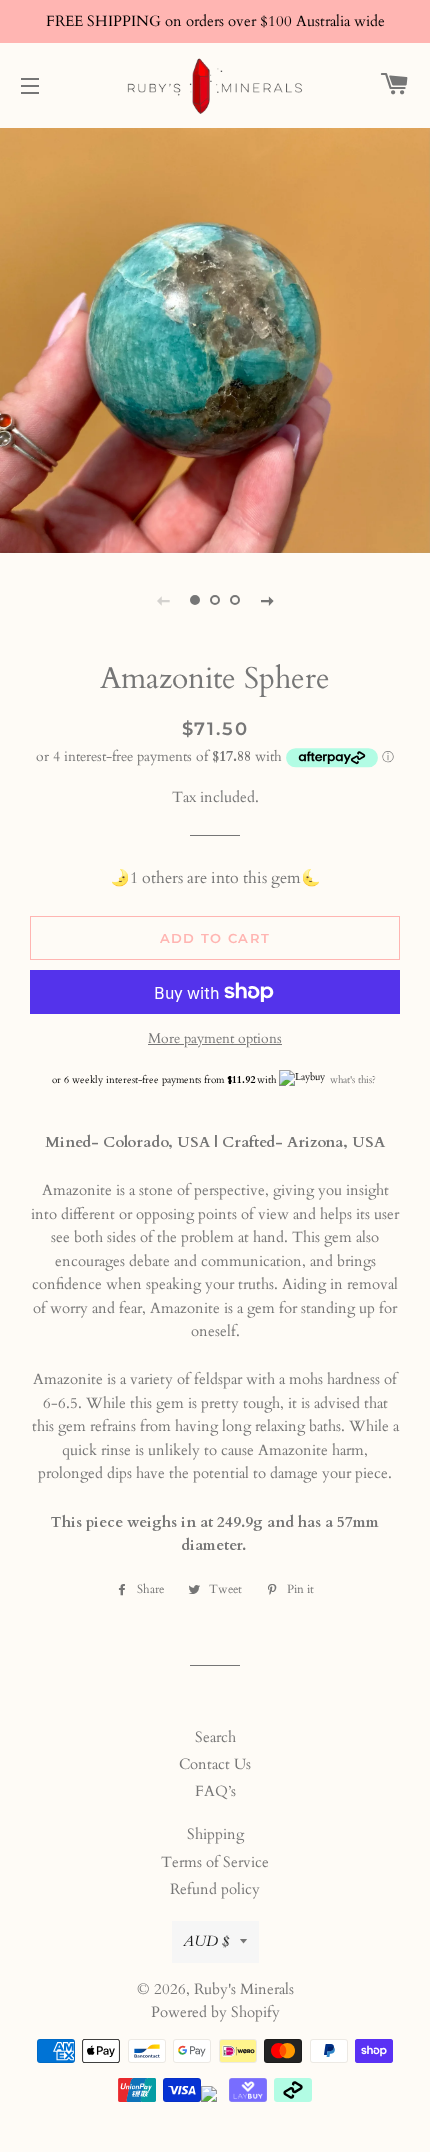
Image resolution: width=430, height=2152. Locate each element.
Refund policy (215, 1889)
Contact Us (215, 1764)
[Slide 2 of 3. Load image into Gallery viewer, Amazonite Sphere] (215, 600)
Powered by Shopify (215, 2012)
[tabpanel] (215, 338)
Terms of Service (215, 1862)
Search (215, 1737)
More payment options (215, 1038)
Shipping (215, 1834)
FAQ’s (215, 1791)
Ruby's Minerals (244, 1989)
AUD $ (206, 1941)
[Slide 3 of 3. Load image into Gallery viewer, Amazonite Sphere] (235, 600)
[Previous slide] (163, 600)
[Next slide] (267, 600)
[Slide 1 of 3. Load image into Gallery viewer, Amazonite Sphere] (195, 600)
